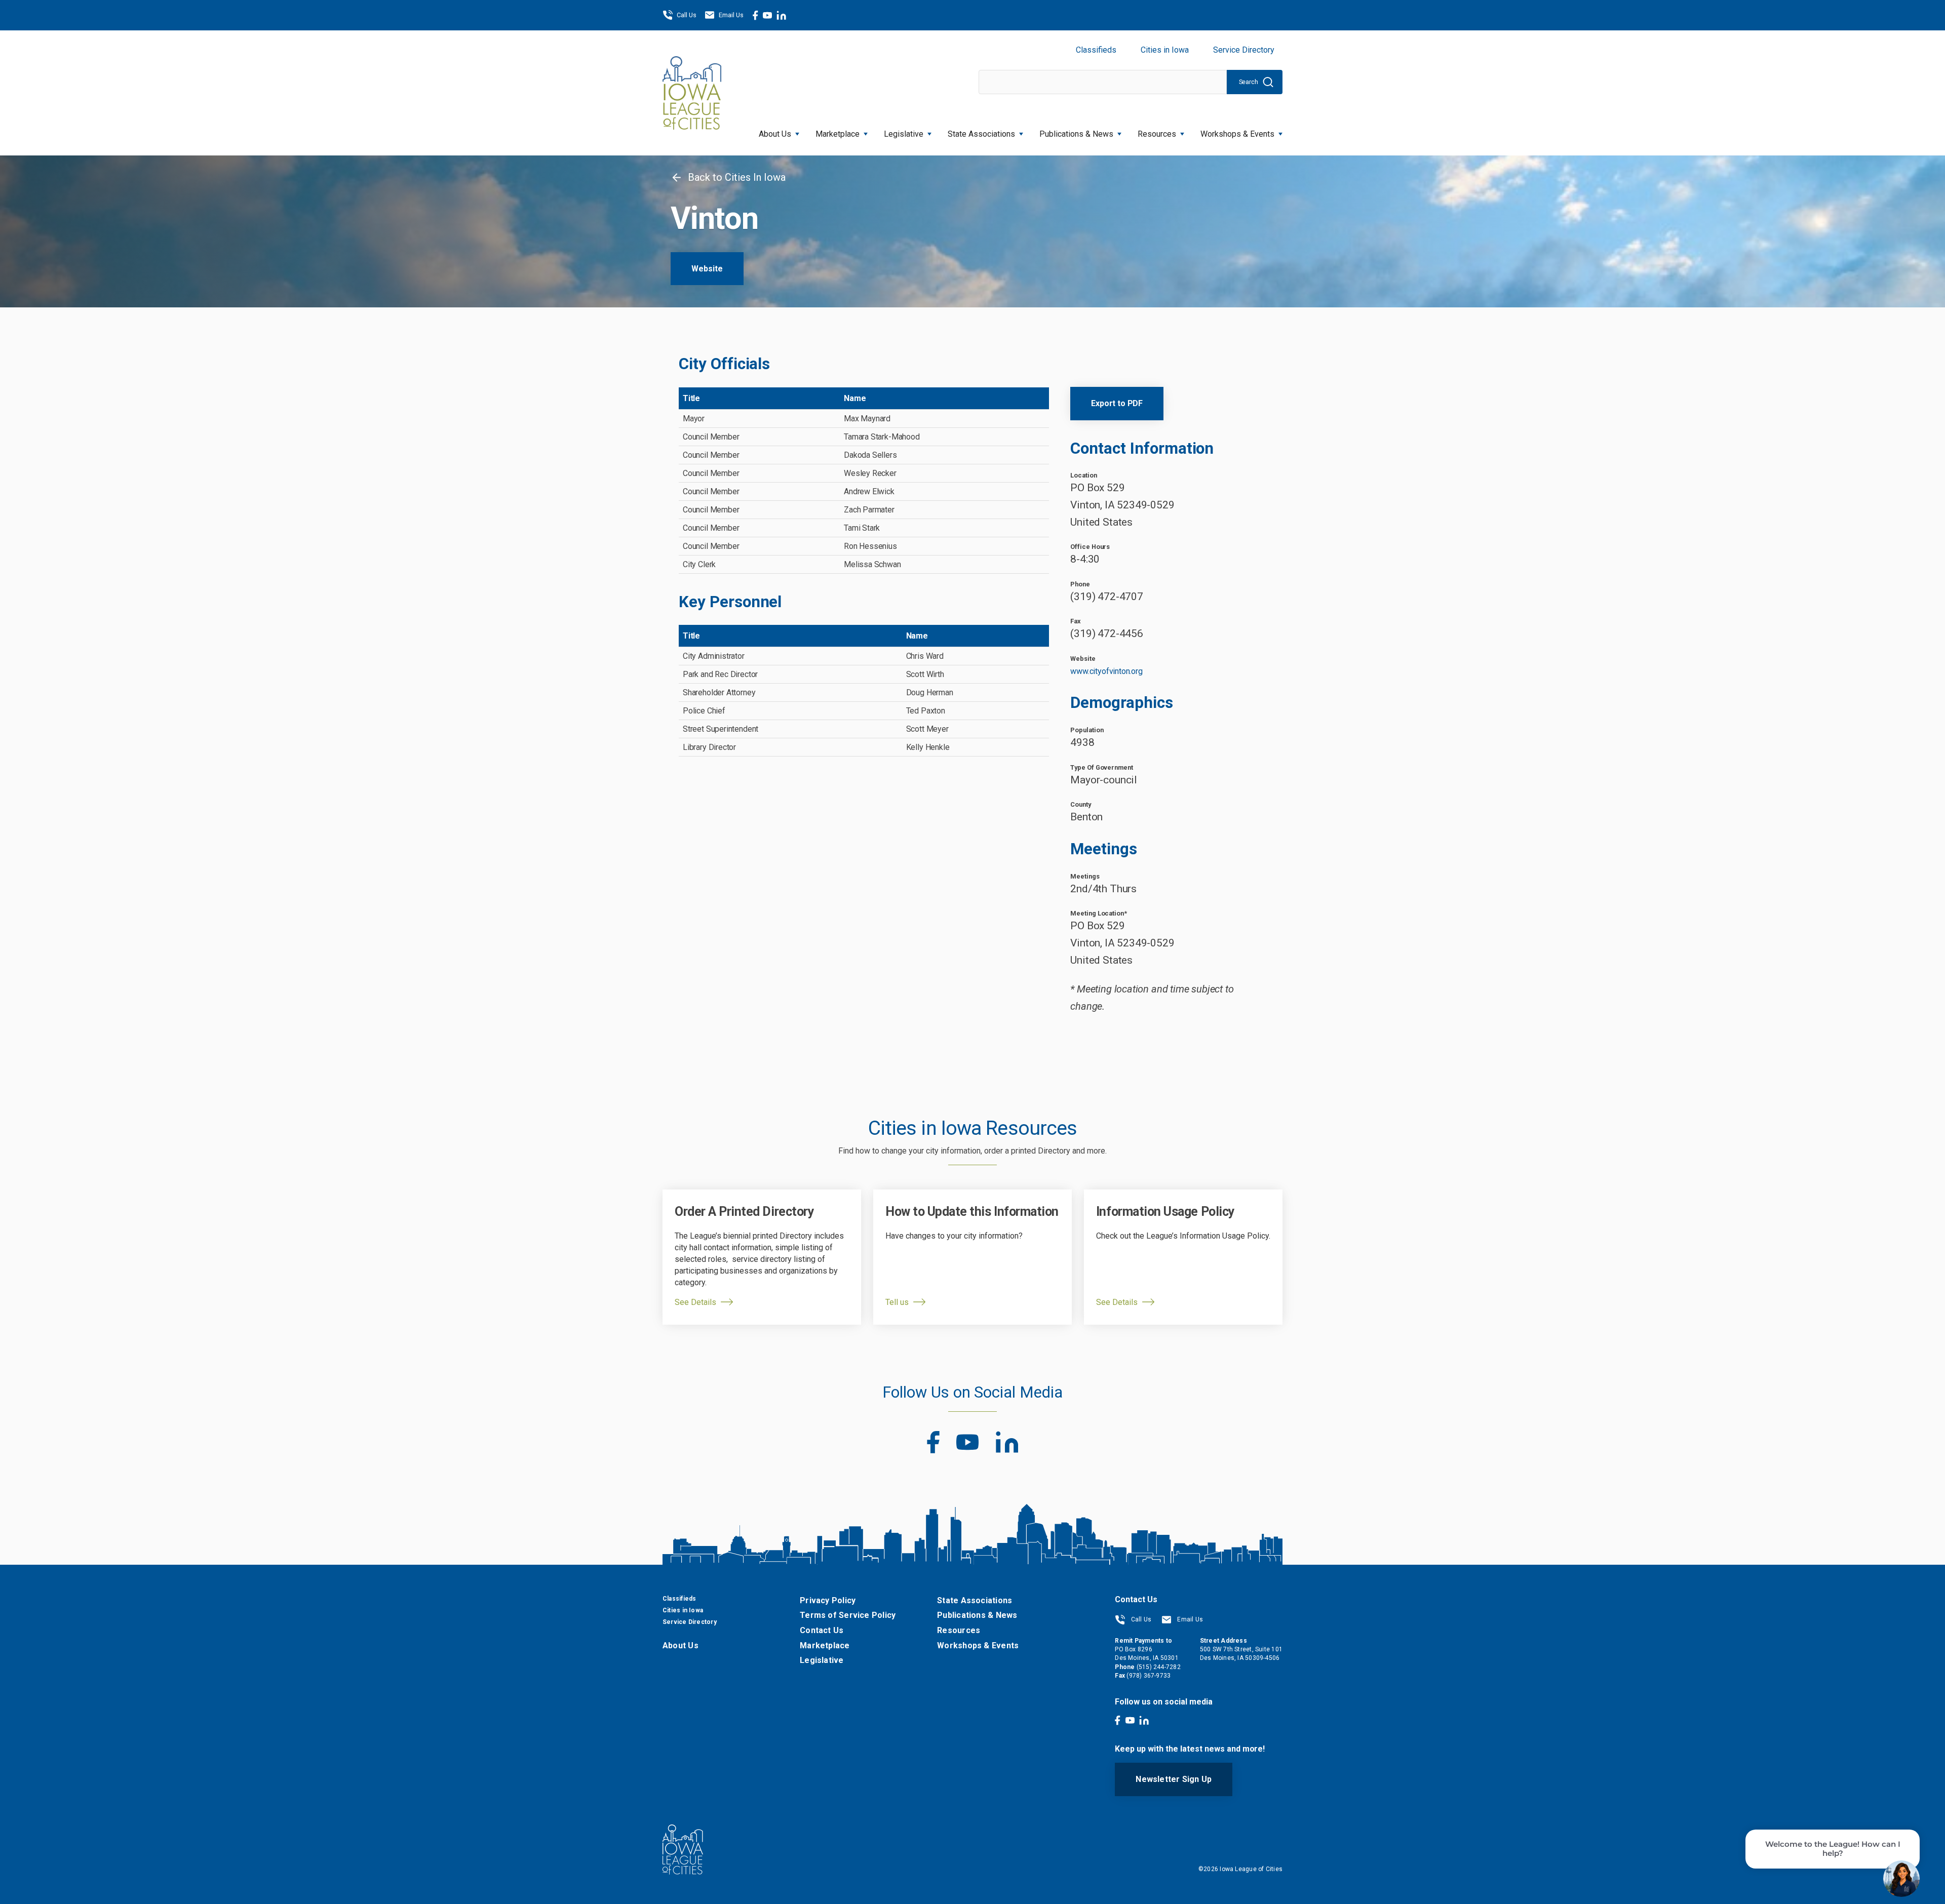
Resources (1157, 134)
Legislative (904, 134)
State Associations (981, 134)
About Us (775, 134)
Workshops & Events (1237, 134)
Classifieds (1096, 50)
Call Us (687, 15)
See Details (695, 1302)
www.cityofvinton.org (1106, 671)
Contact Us (822, 1630)
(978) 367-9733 (1149, 1676)
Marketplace (838, 134)
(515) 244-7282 (1159, 1667)
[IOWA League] (692, 93)
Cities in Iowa (1165, 50)
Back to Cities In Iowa (735, 177)
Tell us (897, 1302)
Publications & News (977, 1615)
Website (707, 269)
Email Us (731, 15)
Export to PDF (1117, 403)
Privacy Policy (828, 1600)
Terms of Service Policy (848, 1615)
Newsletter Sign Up (1174, 1779)
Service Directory (1244, 50)
